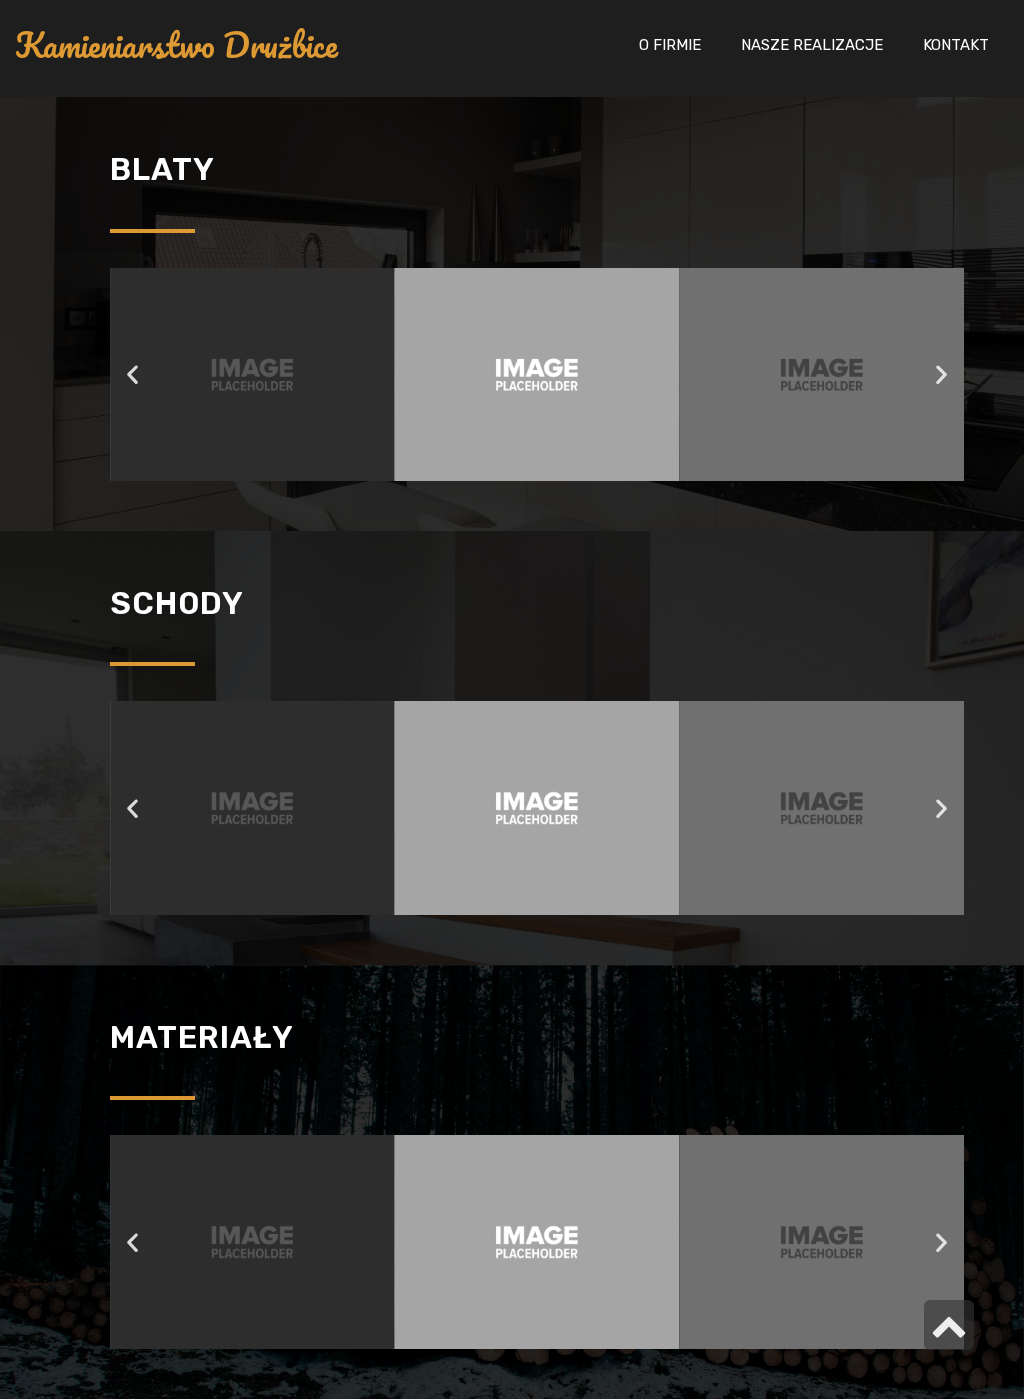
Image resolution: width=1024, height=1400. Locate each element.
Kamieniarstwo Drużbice (176, 45)
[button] (132, 374)
